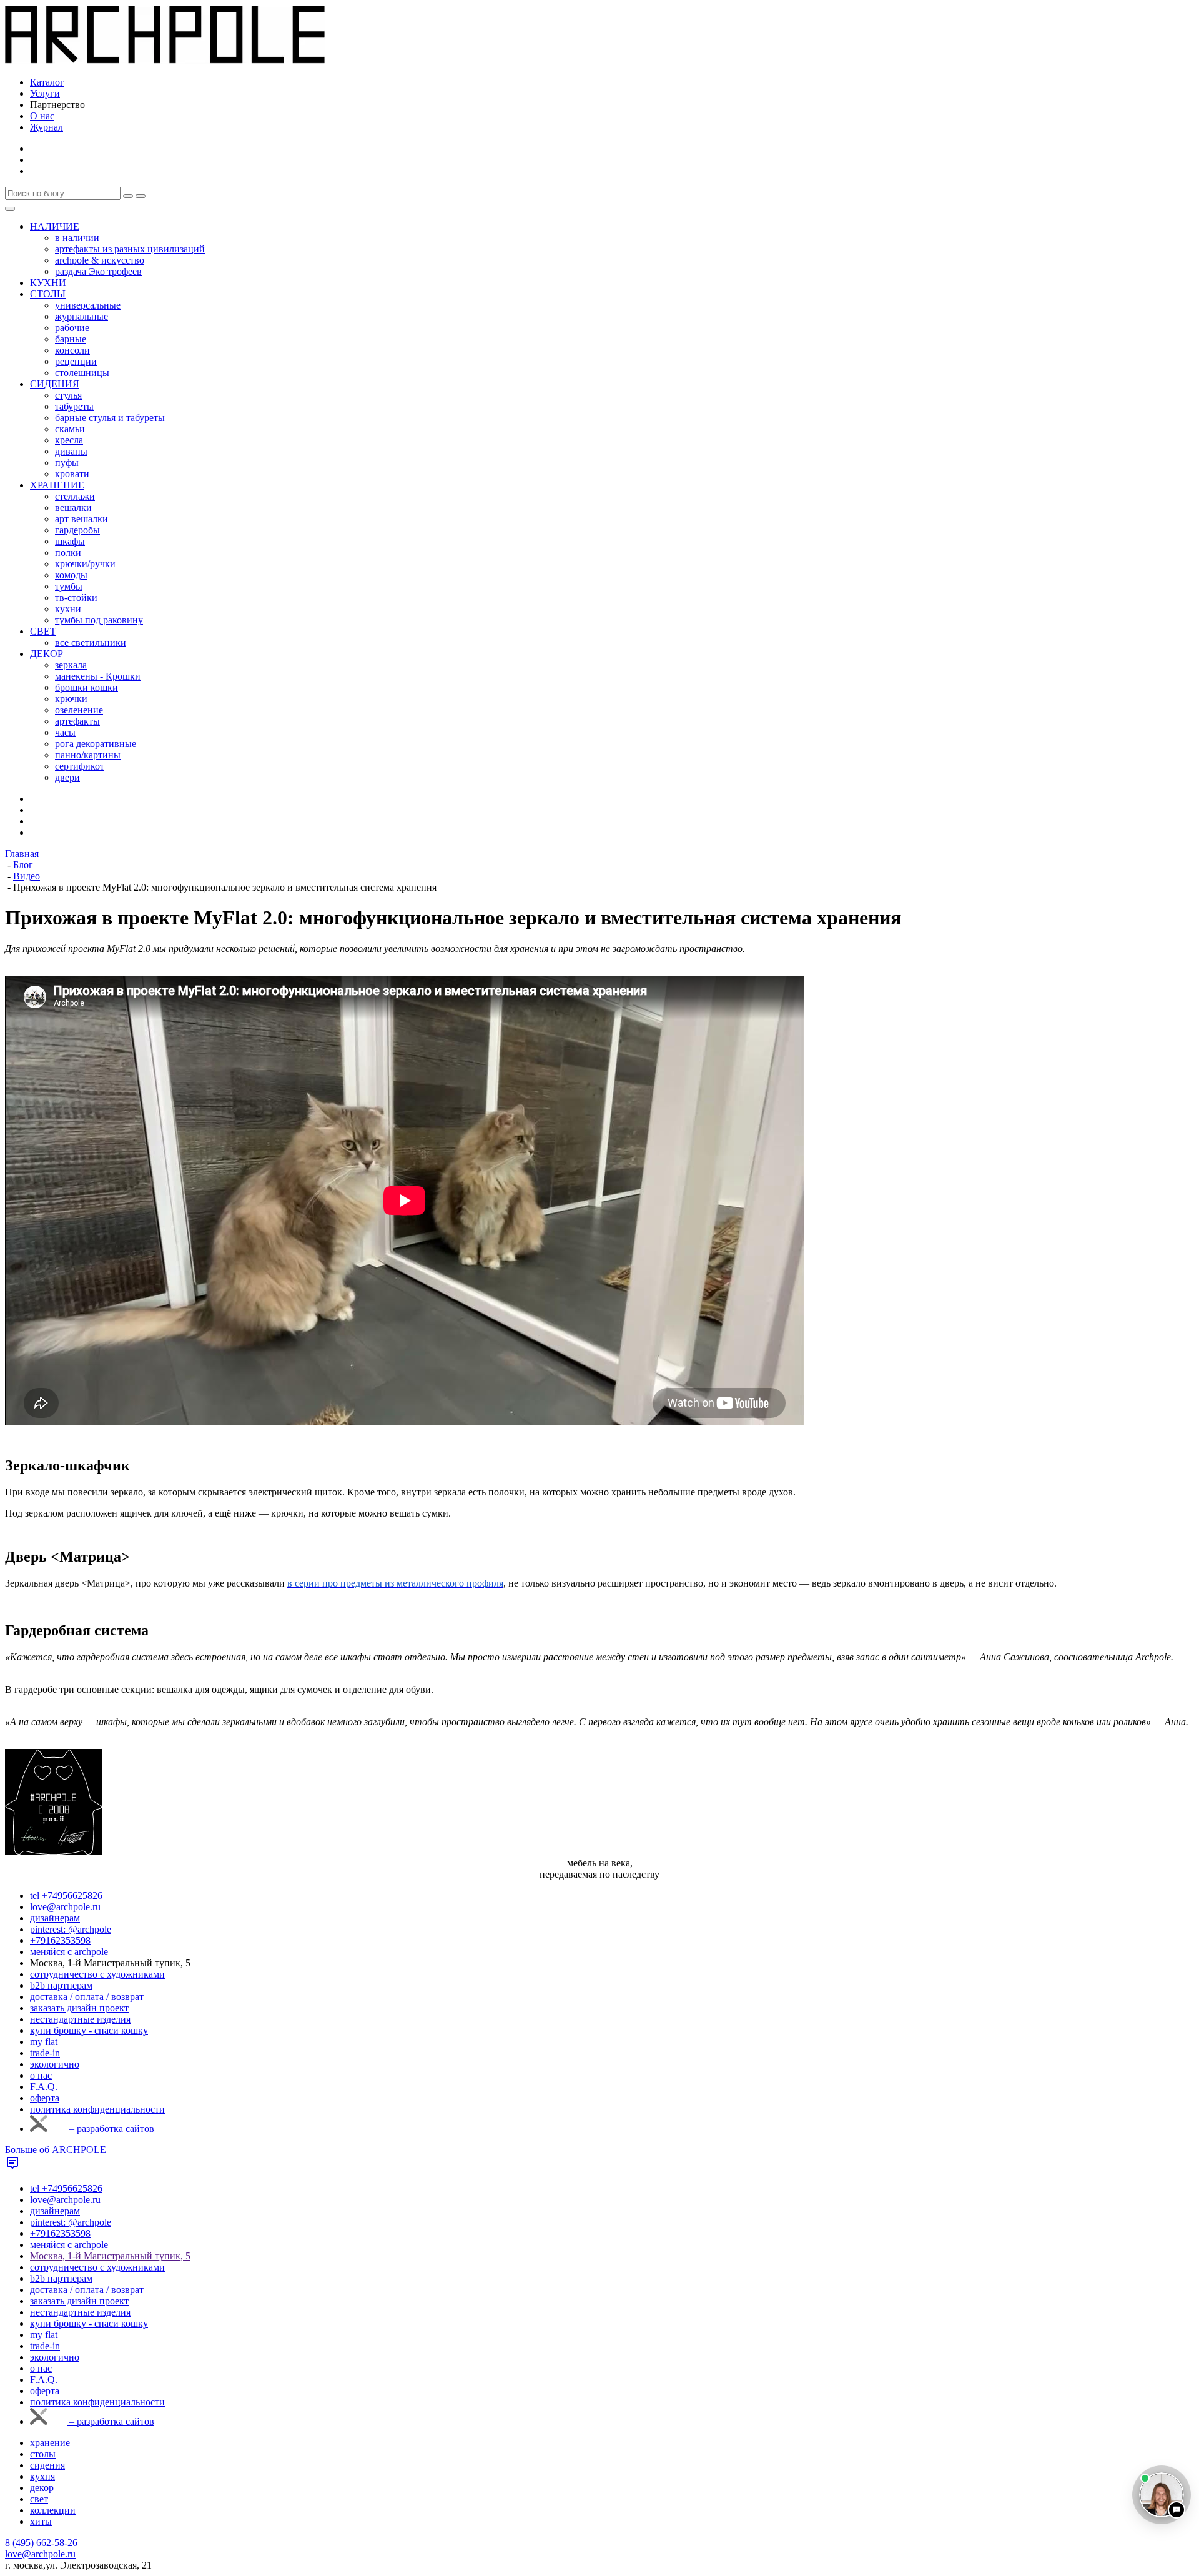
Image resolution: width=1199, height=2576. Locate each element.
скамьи (70, 429)
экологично (55, 2064)
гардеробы (77, 530)
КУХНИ (48, 283)
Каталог (47, 82)
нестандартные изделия (80, 2019)
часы (65, 732)
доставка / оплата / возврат (87, 1997)
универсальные (88, 305)
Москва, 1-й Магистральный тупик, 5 (110, 2256)
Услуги (45, 93)
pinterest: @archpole (71, 1929)
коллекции (53, 2510)
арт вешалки (81, 519)
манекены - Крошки (98, 676)
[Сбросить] (128, 196)
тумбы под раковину (99, 620)
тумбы (69, 586)
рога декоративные (96, 744)
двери (67, 777)
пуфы (67, 463)
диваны (71, 451)
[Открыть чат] (1162, 2495)
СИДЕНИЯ (55, 384)
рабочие (72, 328)
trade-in (45, 2053)
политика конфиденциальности (97, 2109)
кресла (69, 440)
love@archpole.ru (65, 1907)
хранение (50, 2443)
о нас (41, 2075)
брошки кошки (86, 687)
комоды (71, 575)
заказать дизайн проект (79, 2008)
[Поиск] (141, 196)
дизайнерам (55, 1918)
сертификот (80, 766)
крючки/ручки (85, 564)
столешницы (82, 373)
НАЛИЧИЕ (55, 226)
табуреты (74, 406)
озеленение (79, 710)
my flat (44, 2042)
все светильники (91, 642)
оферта (45, 2098)
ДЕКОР (47, 654)
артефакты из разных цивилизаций (130, 249)
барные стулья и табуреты (110, 418)
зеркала (71, 665)
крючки (71, 699)
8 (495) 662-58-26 (41, 2543)
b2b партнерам (61, 1985)
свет (39, 2499)
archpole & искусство (100, 260)
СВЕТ (43, 631)
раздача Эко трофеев (98, 271)
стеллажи (75, 496)
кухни (68, 609)
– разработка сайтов (111, 2128)
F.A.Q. (44, 2087)
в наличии (77, 238)
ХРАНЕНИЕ (57, 485)
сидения (47, 2465)
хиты (41, 2521)
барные (71, 339)
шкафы (70, 541)
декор (42, 2488)
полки (68, 552)
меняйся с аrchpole (69, 1952)
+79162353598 (60, 1940)
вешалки (73, 508)
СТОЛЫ (48, 294)
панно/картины (88, 755)
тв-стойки (76, 597)
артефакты (77, 721)
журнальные (81, 316)
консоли (72, 350)
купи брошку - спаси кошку (89, 2030)
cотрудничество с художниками (97, 1974)
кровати (72, 474)
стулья (68, 395)
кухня (42, 2476)
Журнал (47, 127)
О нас (42, 116)
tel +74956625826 (66, 1895)
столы (43, 2454)
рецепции (76, 361)
